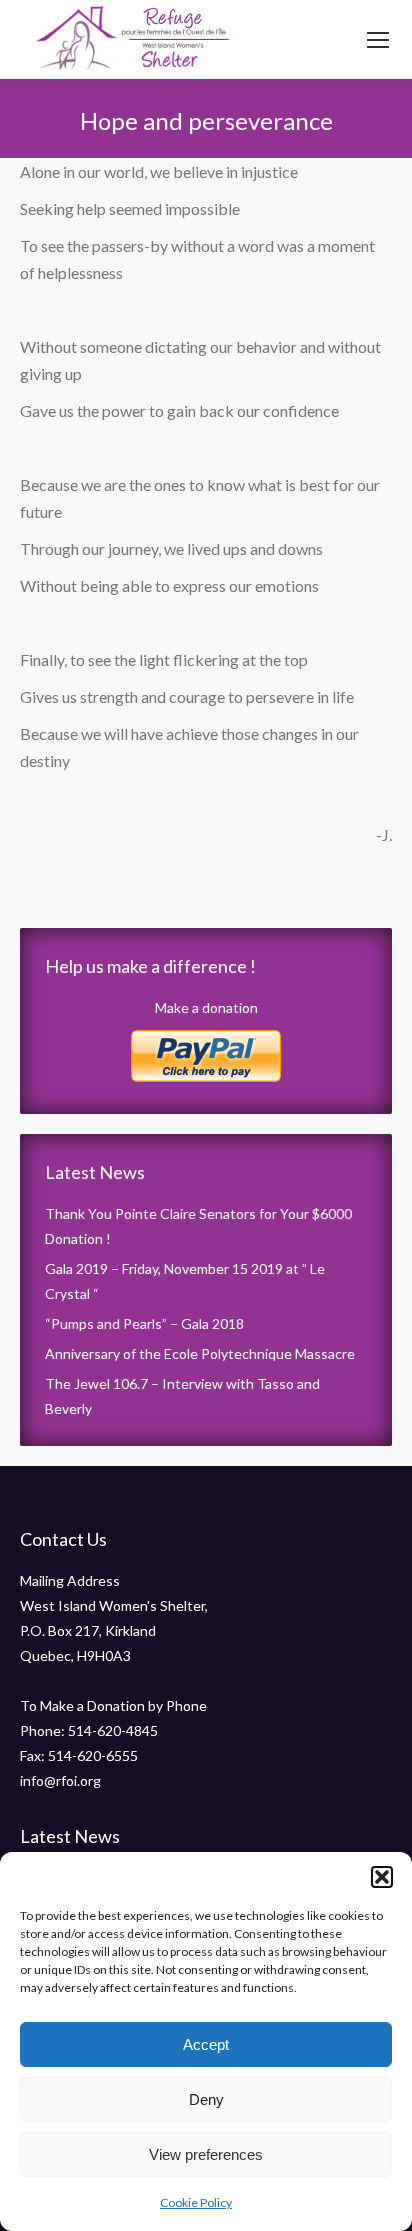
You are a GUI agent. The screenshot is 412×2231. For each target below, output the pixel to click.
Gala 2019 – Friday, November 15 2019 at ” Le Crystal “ (185, 1281)
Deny (206, 2099)
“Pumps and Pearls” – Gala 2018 (144, 1323)
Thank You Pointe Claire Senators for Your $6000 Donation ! (198, 1226)
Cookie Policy (196, 2202)
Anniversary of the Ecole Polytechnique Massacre (200, 1353)
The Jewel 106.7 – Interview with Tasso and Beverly (182, 1396)
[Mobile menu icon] (378, 40)
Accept (206, 2044)
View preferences (206, 2154)
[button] (382, 1877)
